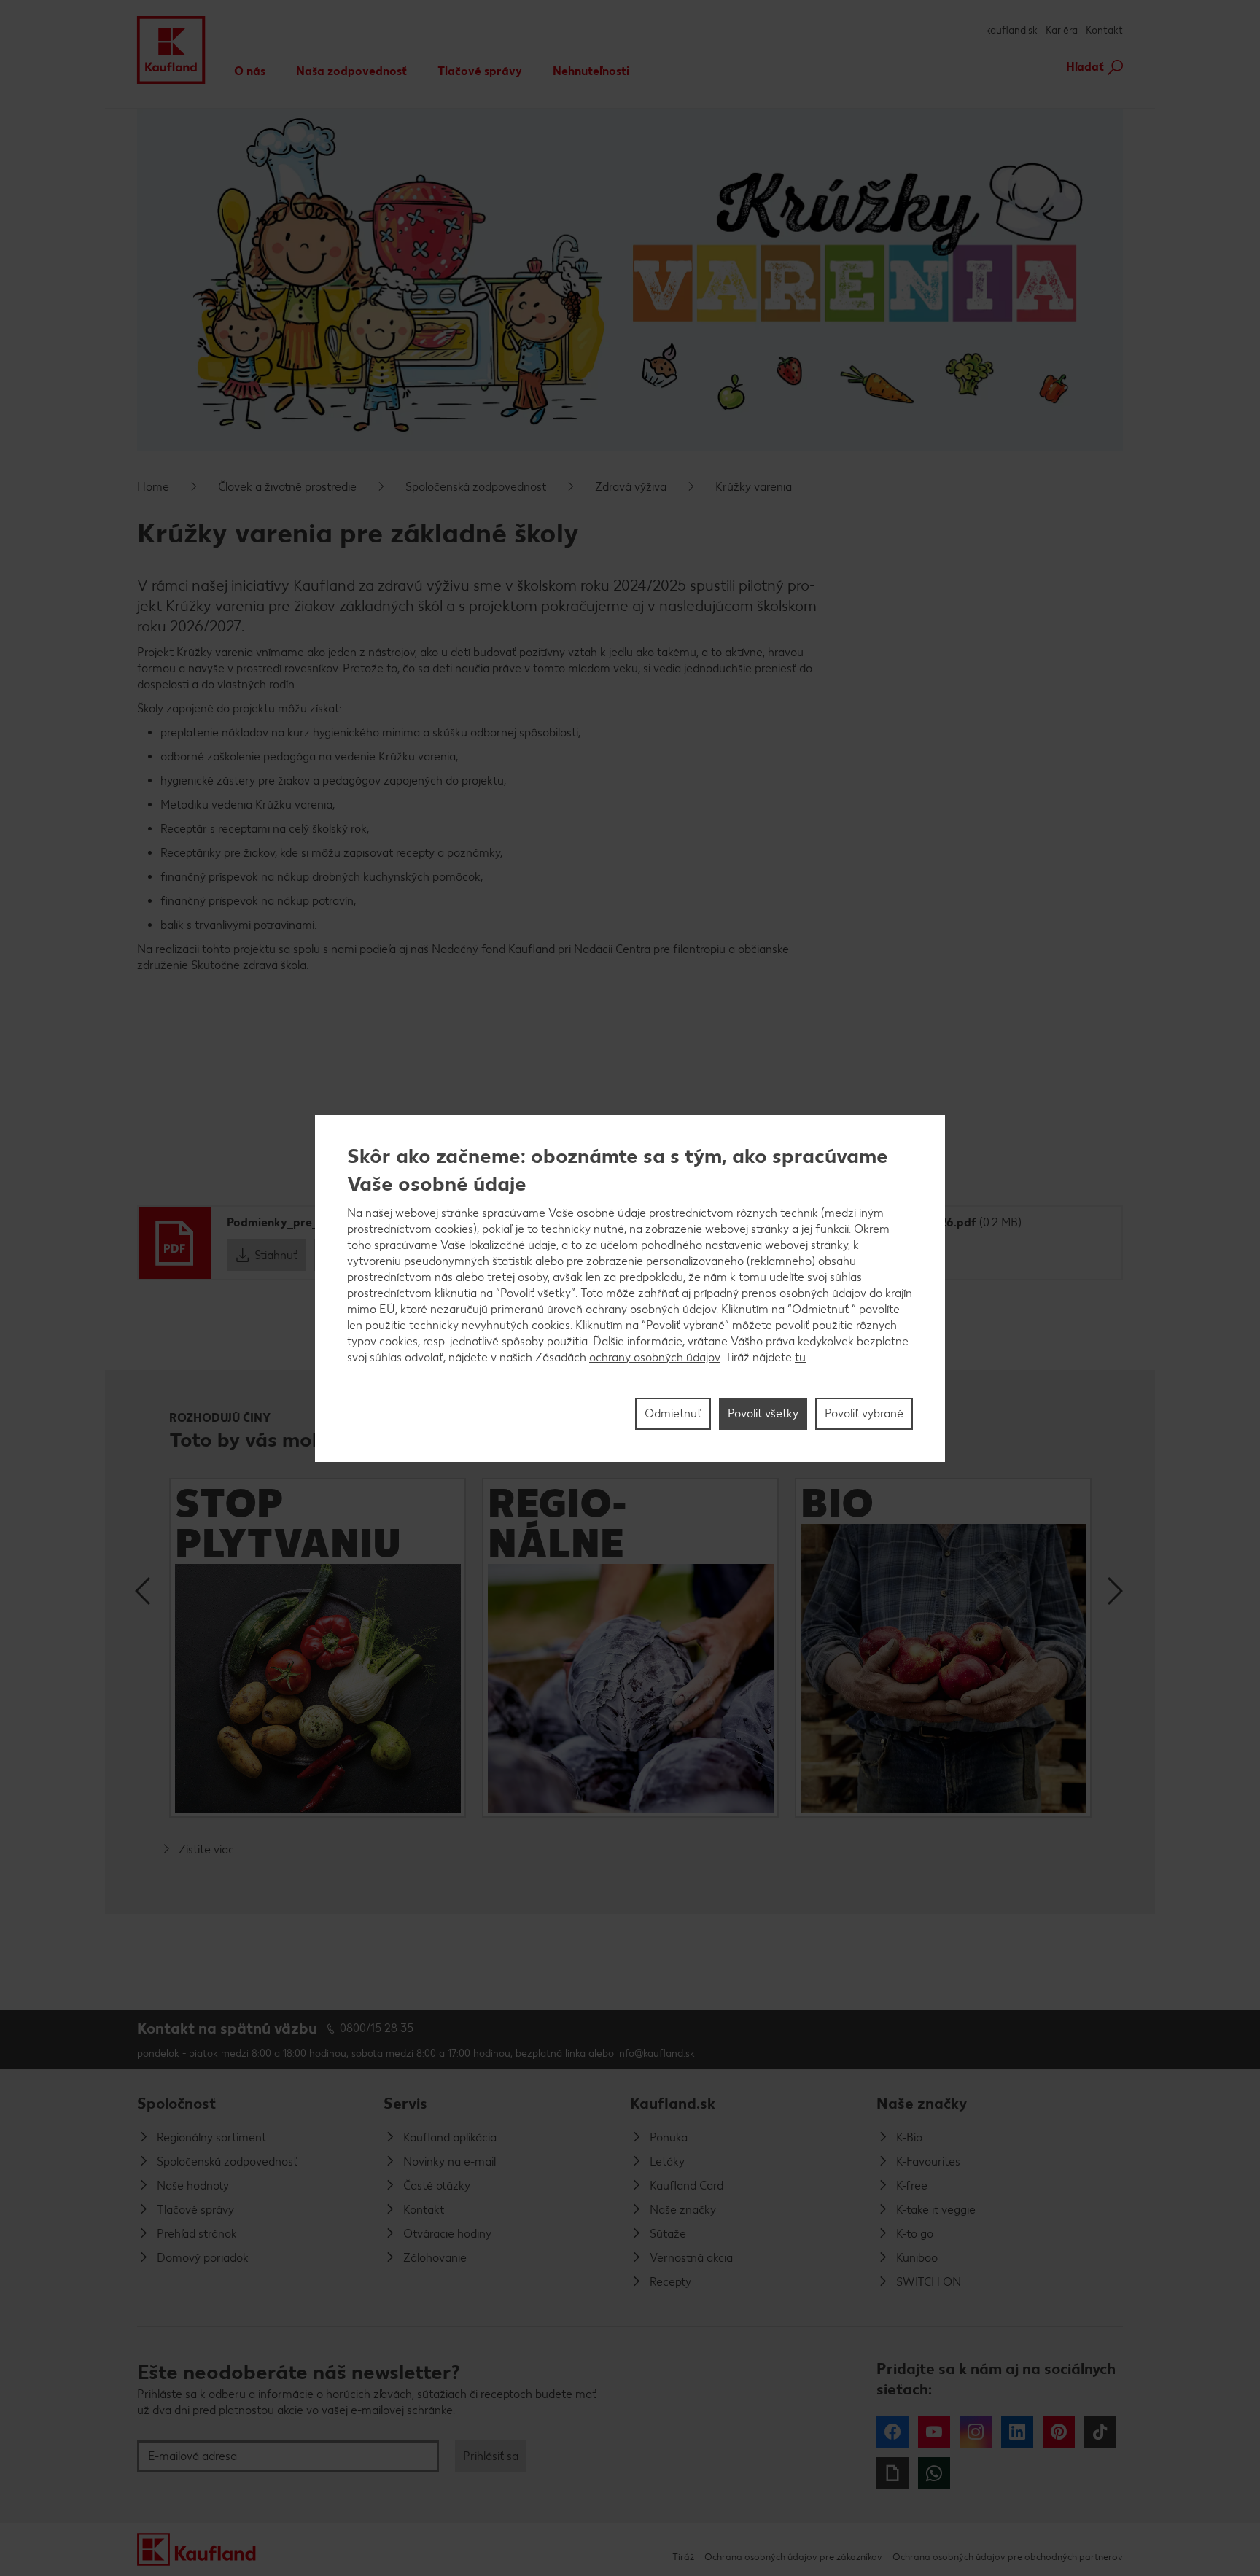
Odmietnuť (673, 1413)
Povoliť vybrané (864, 1413)
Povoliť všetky (763, 1413)
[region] (630, 1288)
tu (800, 1357)
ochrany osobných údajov (654, 1357)
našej (379, 1213)
